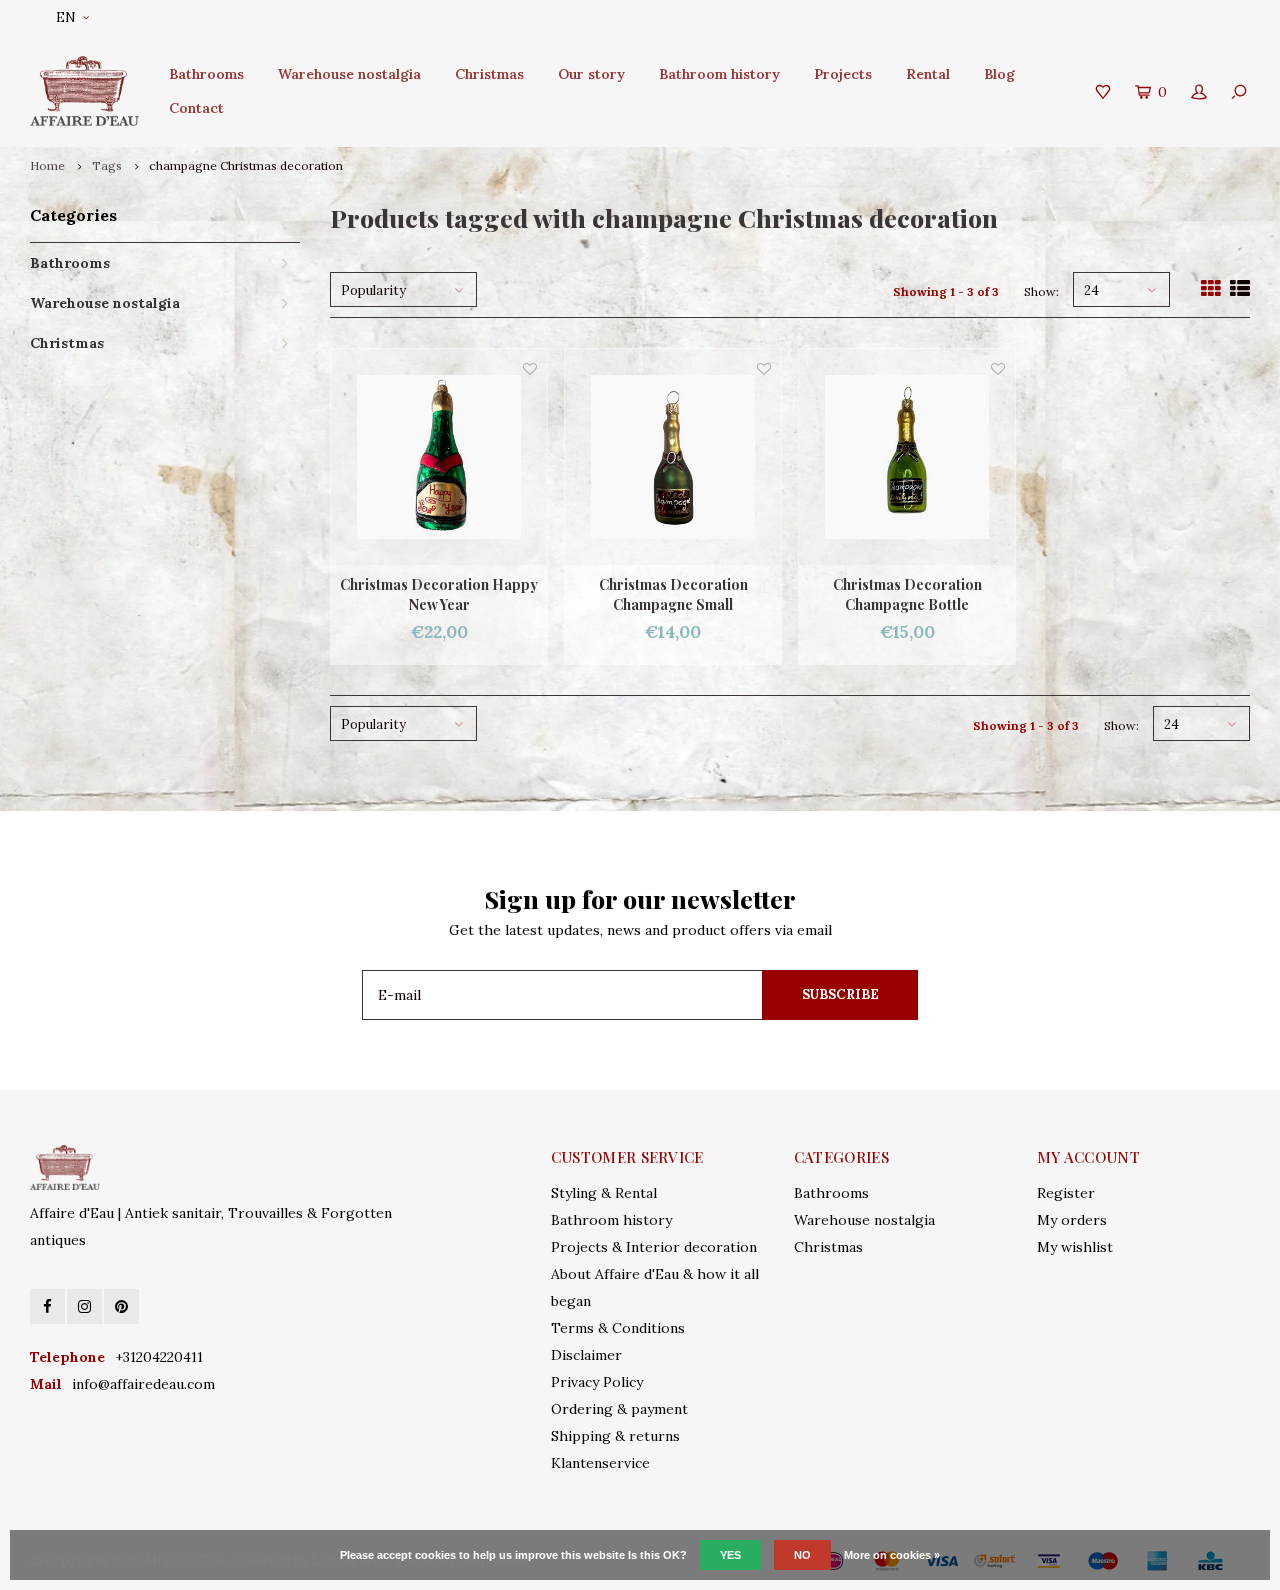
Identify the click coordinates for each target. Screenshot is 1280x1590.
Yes (730, 1555)
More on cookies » (892, 1555)
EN (66, 17)
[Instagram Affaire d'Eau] (84, 1306)
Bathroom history (719, 74)
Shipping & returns (615, 1436)
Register (1066, 1193)
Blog (999, 74)
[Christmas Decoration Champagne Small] (673, 457)
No (802, 1555)
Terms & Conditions (618, 1328)
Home (47, 165)
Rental (928, 74)
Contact (196, 108)
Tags (107, 165)
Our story (591, 74)
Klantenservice (600, 1463)
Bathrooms (206, 74)
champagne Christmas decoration (246, 165)
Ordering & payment (619, 1409)
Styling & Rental (604, 1193)
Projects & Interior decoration (654, 1247)
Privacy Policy (597, 1382)
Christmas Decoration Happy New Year (439, 594)
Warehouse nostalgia (349, 74)
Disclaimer (586, 1355)
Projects (843, 74)
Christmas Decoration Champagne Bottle (907, 594)
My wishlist (1075, 1247)
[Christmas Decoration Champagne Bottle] (907, 457)
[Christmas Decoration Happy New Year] (439, 457)
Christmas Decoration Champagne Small (673, 594)
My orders (1072, 1220)
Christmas (489, 74)
